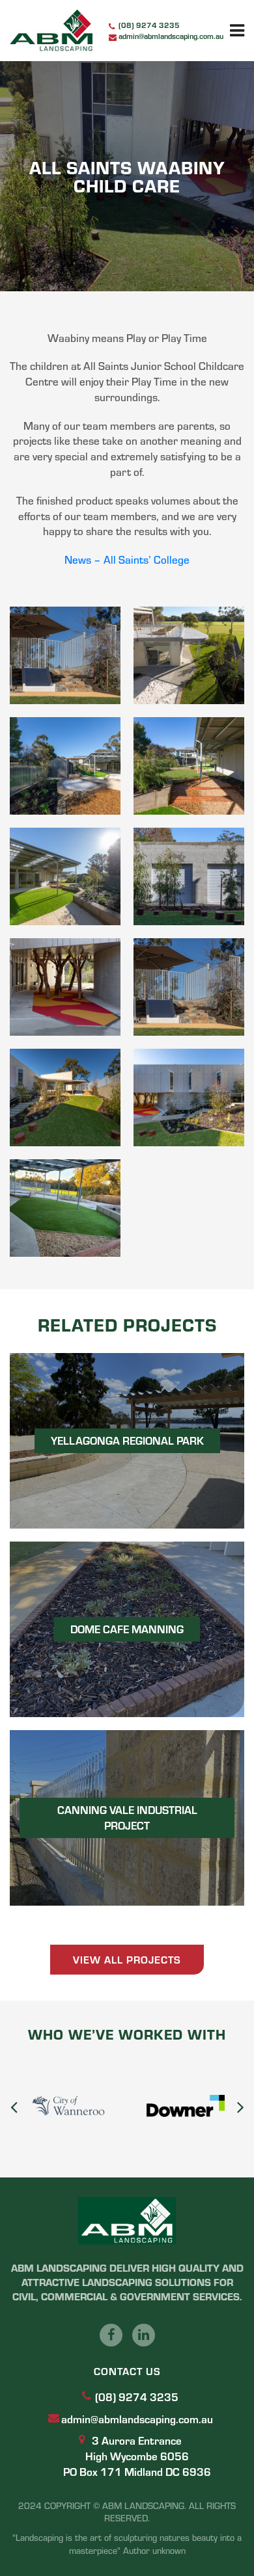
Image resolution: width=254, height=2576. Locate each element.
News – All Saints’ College (127, 559)
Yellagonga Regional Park (127, 1440)
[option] (151, 2106)
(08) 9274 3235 (149, 25)
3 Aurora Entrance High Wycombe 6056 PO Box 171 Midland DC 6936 (137, 2456)
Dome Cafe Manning (127, 1629)
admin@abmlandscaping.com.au (171, 36)
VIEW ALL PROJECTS (127, 1959)
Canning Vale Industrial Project (127, 1817)
